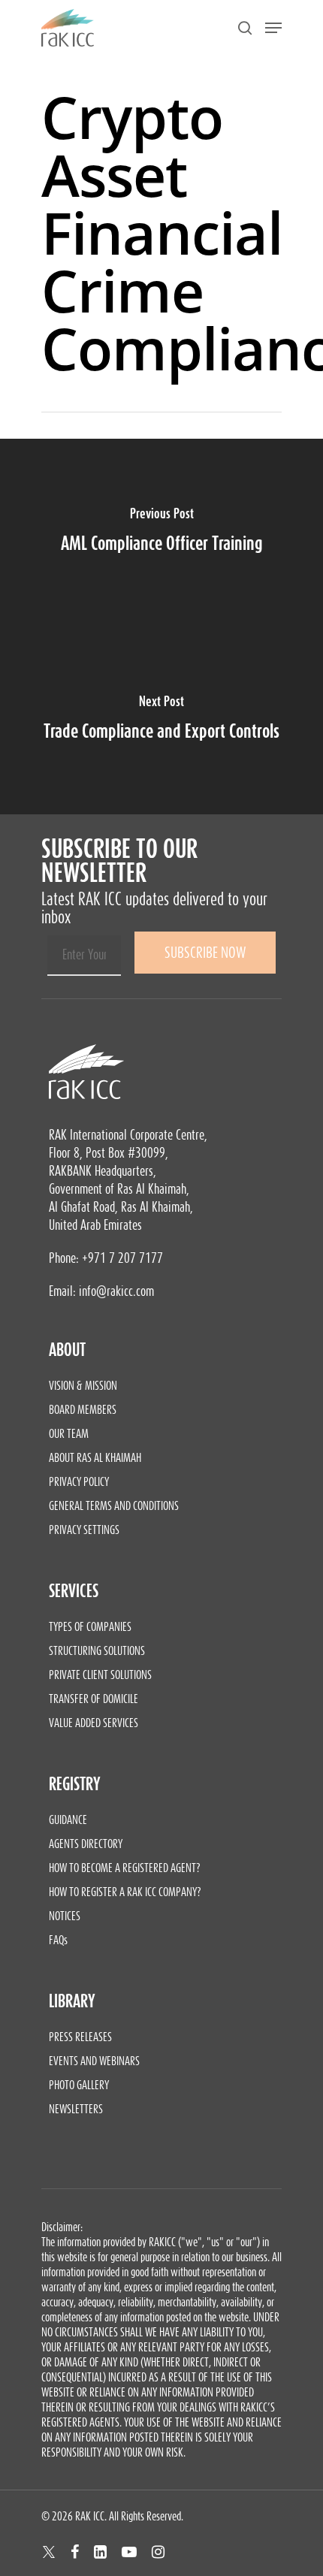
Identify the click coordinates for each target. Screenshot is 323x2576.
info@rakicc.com (116, 1291)
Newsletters (76, 2109)
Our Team (69, 1433)
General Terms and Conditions (114, 1505)
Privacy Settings (84, 1530)
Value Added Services (94, 1723)
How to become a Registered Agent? (125, 1868)
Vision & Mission (83, 1385)
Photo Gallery (79, 2085)
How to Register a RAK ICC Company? (125, 1892)
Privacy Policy (79, 1481)
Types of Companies (90, 1626)
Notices (65, 1916)
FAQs (58, 1940)
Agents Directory (86, 1844)
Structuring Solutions (97, 1650)
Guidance (68, 1820)
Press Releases (80, 2037)
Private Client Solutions (100, 1675)
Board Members (83, 1409)
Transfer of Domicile (94, 1699)
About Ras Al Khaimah (95, 1457)
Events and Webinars (94, 2061)
